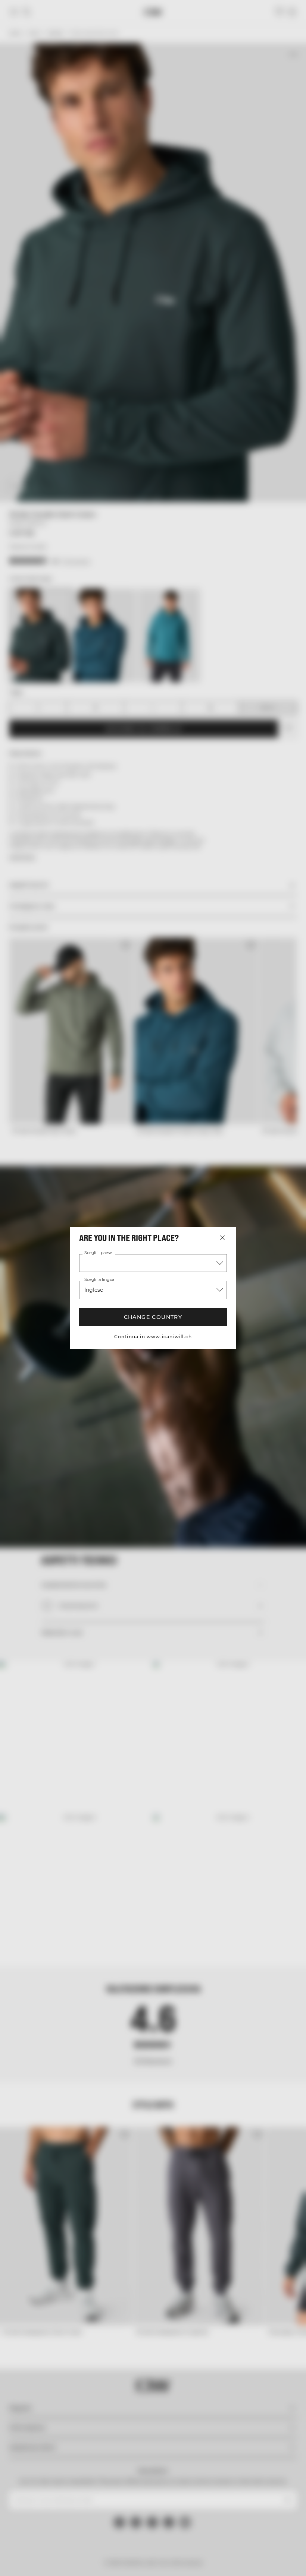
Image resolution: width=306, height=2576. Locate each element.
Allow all (250, 1365)
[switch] (115, 1316)
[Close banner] (295, 1206)
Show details (266, 1343)
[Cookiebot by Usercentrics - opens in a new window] (246, 1206)
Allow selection (152, 1365)
